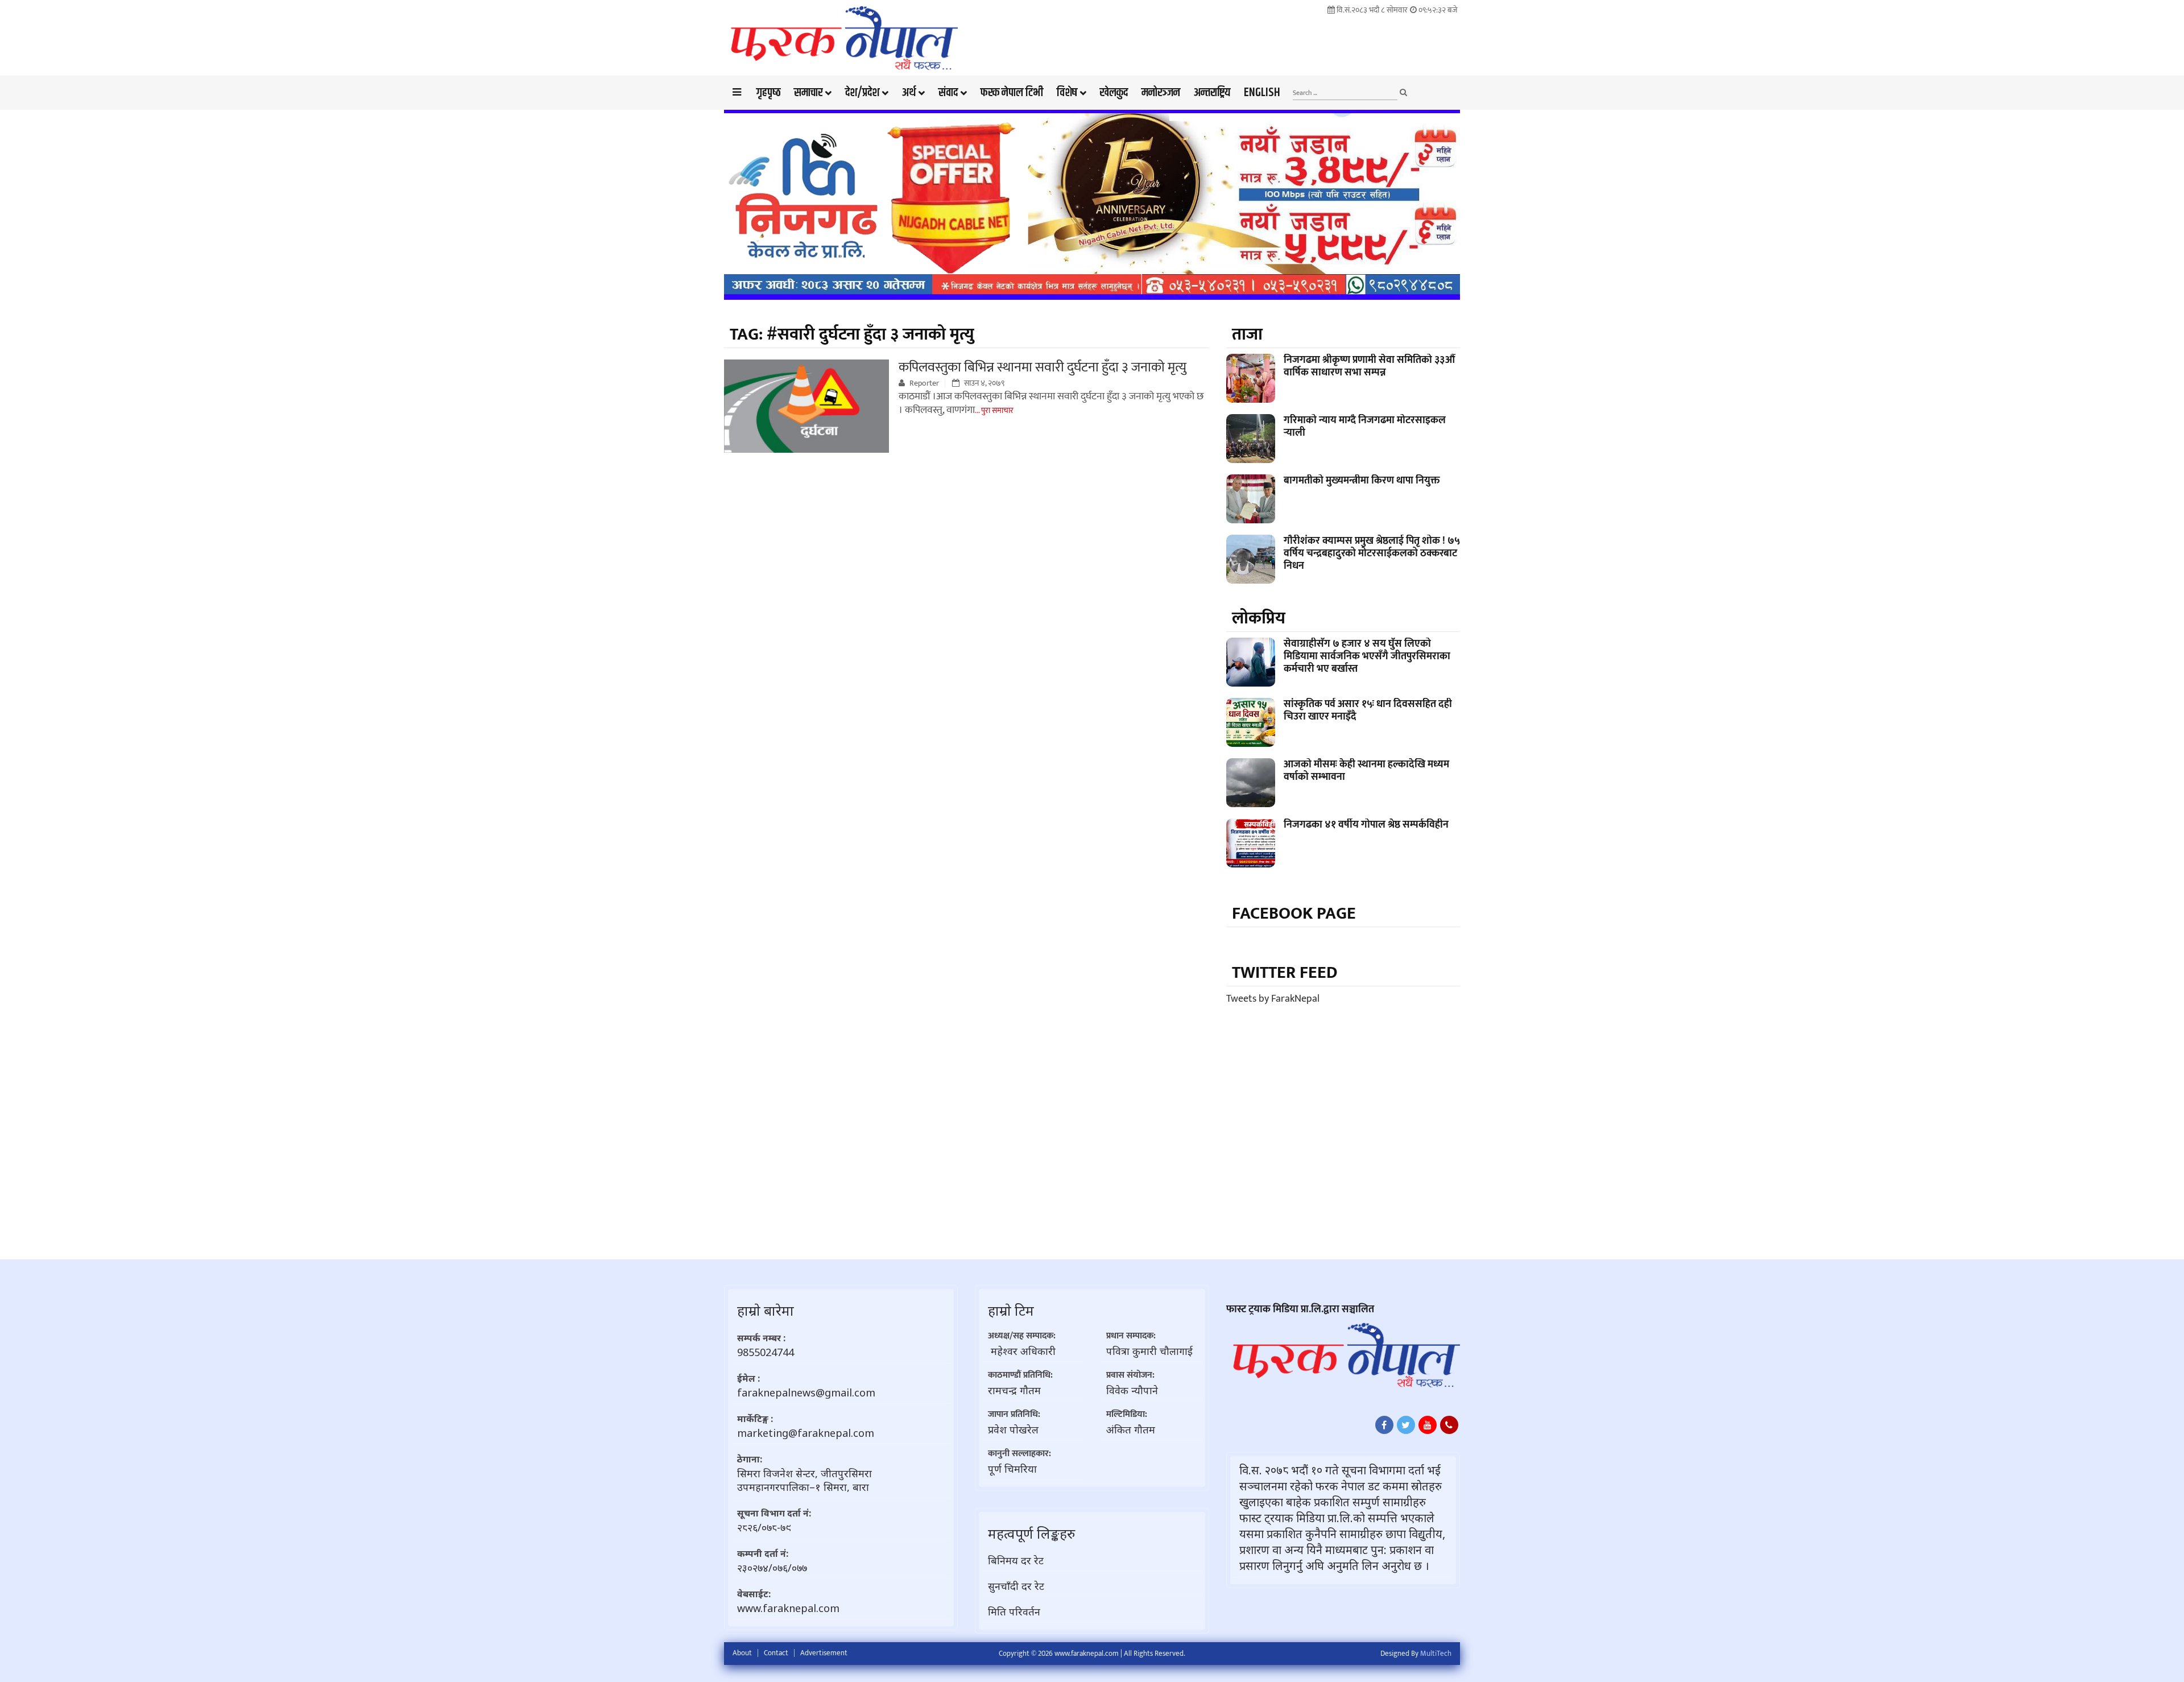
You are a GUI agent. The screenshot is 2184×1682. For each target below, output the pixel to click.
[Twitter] (1406, 1425)
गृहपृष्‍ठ (768, 93)
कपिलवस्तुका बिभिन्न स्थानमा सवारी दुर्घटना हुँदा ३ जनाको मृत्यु (1043, 367)
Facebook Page (1294, 914)
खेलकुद (1114, 93)
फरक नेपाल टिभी (1012, 93)
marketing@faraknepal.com (806, 1433)
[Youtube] (1428, 1425)
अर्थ (909, 93)
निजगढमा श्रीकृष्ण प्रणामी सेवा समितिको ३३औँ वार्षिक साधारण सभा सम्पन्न (1369, 366)
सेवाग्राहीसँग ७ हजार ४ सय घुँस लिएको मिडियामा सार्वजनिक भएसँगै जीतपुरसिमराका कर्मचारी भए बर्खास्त (1367, 656)
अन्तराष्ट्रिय (1212, 93)
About (742, 1653)
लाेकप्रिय (1259, 618)
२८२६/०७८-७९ (764, 1527)
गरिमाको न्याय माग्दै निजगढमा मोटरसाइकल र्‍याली (1365, 427)
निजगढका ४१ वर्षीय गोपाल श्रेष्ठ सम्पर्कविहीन (1366, 825)
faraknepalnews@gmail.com (806, 1392)
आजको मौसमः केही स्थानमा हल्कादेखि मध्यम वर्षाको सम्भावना (1366, 771)
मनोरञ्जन (1161, 93)
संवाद (948, 93)
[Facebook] (1384, 1425)
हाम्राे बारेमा (766, 1310)
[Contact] (1449, 1425)
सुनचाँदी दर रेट (1016, 1586)
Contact (776, 1653)
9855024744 (766, 1352)
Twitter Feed (1285, 973)
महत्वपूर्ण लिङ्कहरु (1031, 1533)
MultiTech (1436, 1654)
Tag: (852, 334)
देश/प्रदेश (862, 93)
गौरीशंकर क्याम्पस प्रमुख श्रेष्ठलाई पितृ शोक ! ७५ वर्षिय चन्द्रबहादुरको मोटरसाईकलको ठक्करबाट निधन (1372, 553)
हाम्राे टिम (1011, 1310)
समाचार (808, 93)
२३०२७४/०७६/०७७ (772, 1568)
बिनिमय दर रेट (1016, 1560)
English (1262, 93)
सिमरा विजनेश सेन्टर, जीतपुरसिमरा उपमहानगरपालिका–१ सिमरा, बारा (804, 1480)
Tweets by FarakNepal (1273, 999)
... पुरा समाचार (994, 410)
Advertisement (824, 1653)
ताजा (1247, 334)
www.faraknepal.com (788, 1608)
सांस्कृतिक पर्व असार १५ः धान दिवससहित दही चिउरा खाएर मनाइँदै (1368, 710)
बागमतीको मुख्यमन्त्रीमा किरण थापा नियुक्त (1362, 481)
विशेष (1067, 93)
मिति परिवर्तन (1014, 1611)
